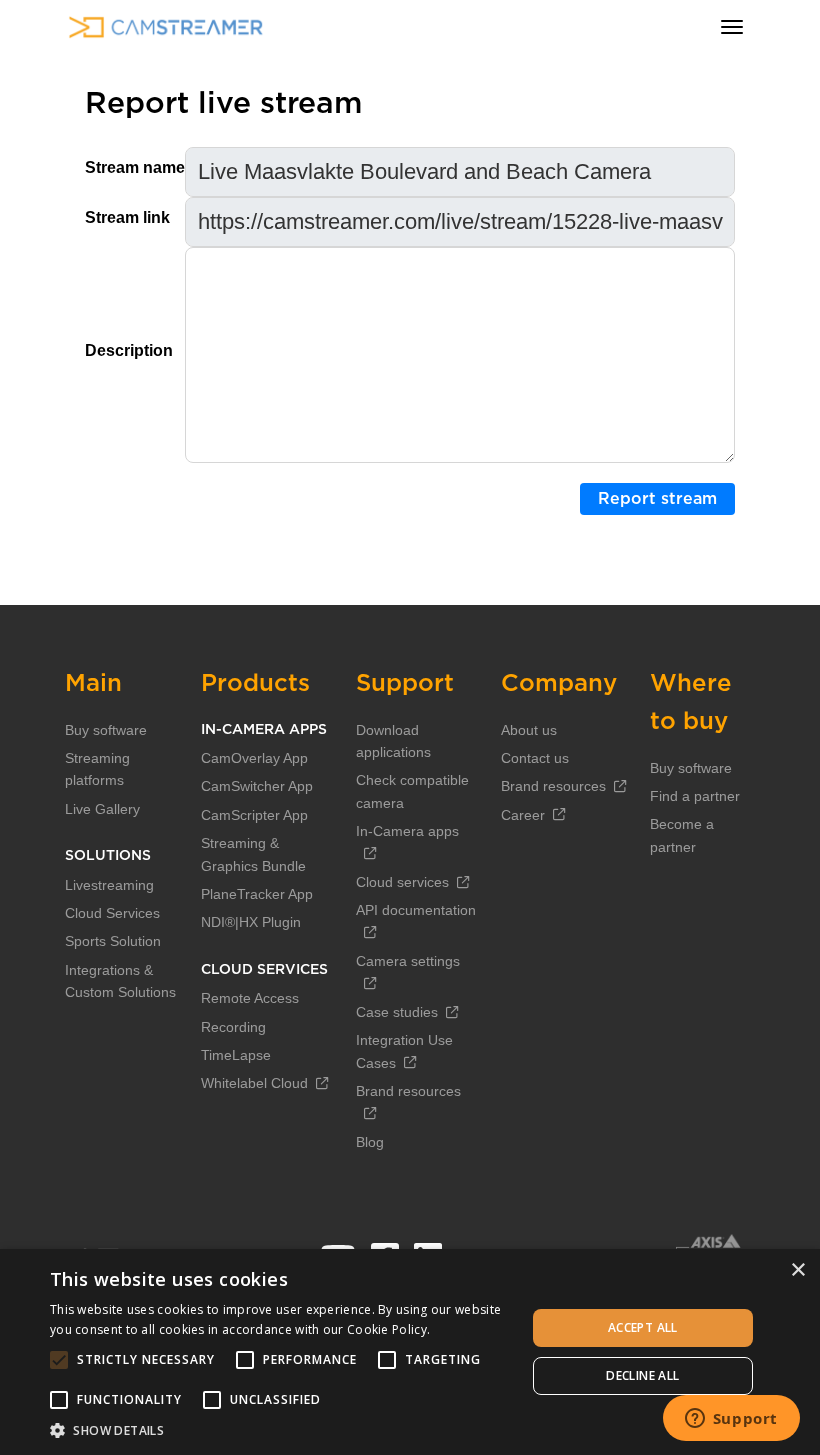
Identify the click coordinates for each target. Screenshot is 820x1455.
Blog (370, 1142)
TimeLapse (236, 1055)
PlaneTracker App (257, 894)
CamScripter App (254, 815)
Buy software (106, 730)
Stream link (127, 217)
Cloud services (402, 882)
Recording (233, 1027)
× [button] (797, 1270)
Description (129, 350)
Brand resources (553, 786)
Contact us (535, 758)
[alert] (410, 1352)
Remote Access (250, 998)
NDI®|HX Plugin (251, 922)
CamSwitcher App (257, 786)
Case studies (397, 1012)
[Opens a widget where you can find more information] (731, 1420)
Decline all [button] (642, 1375)
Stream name (135, 167)
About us (529, 730)
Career (523, 815)
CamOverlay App (254, 758)
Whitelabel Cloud (254, 1083)
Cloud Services (112, 913)
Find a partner (695, 796)
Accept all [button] (643, 1327)
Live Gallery (102, 809)
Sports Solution (113, 941)
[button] (281, 1430)
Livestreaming (109, 885)
